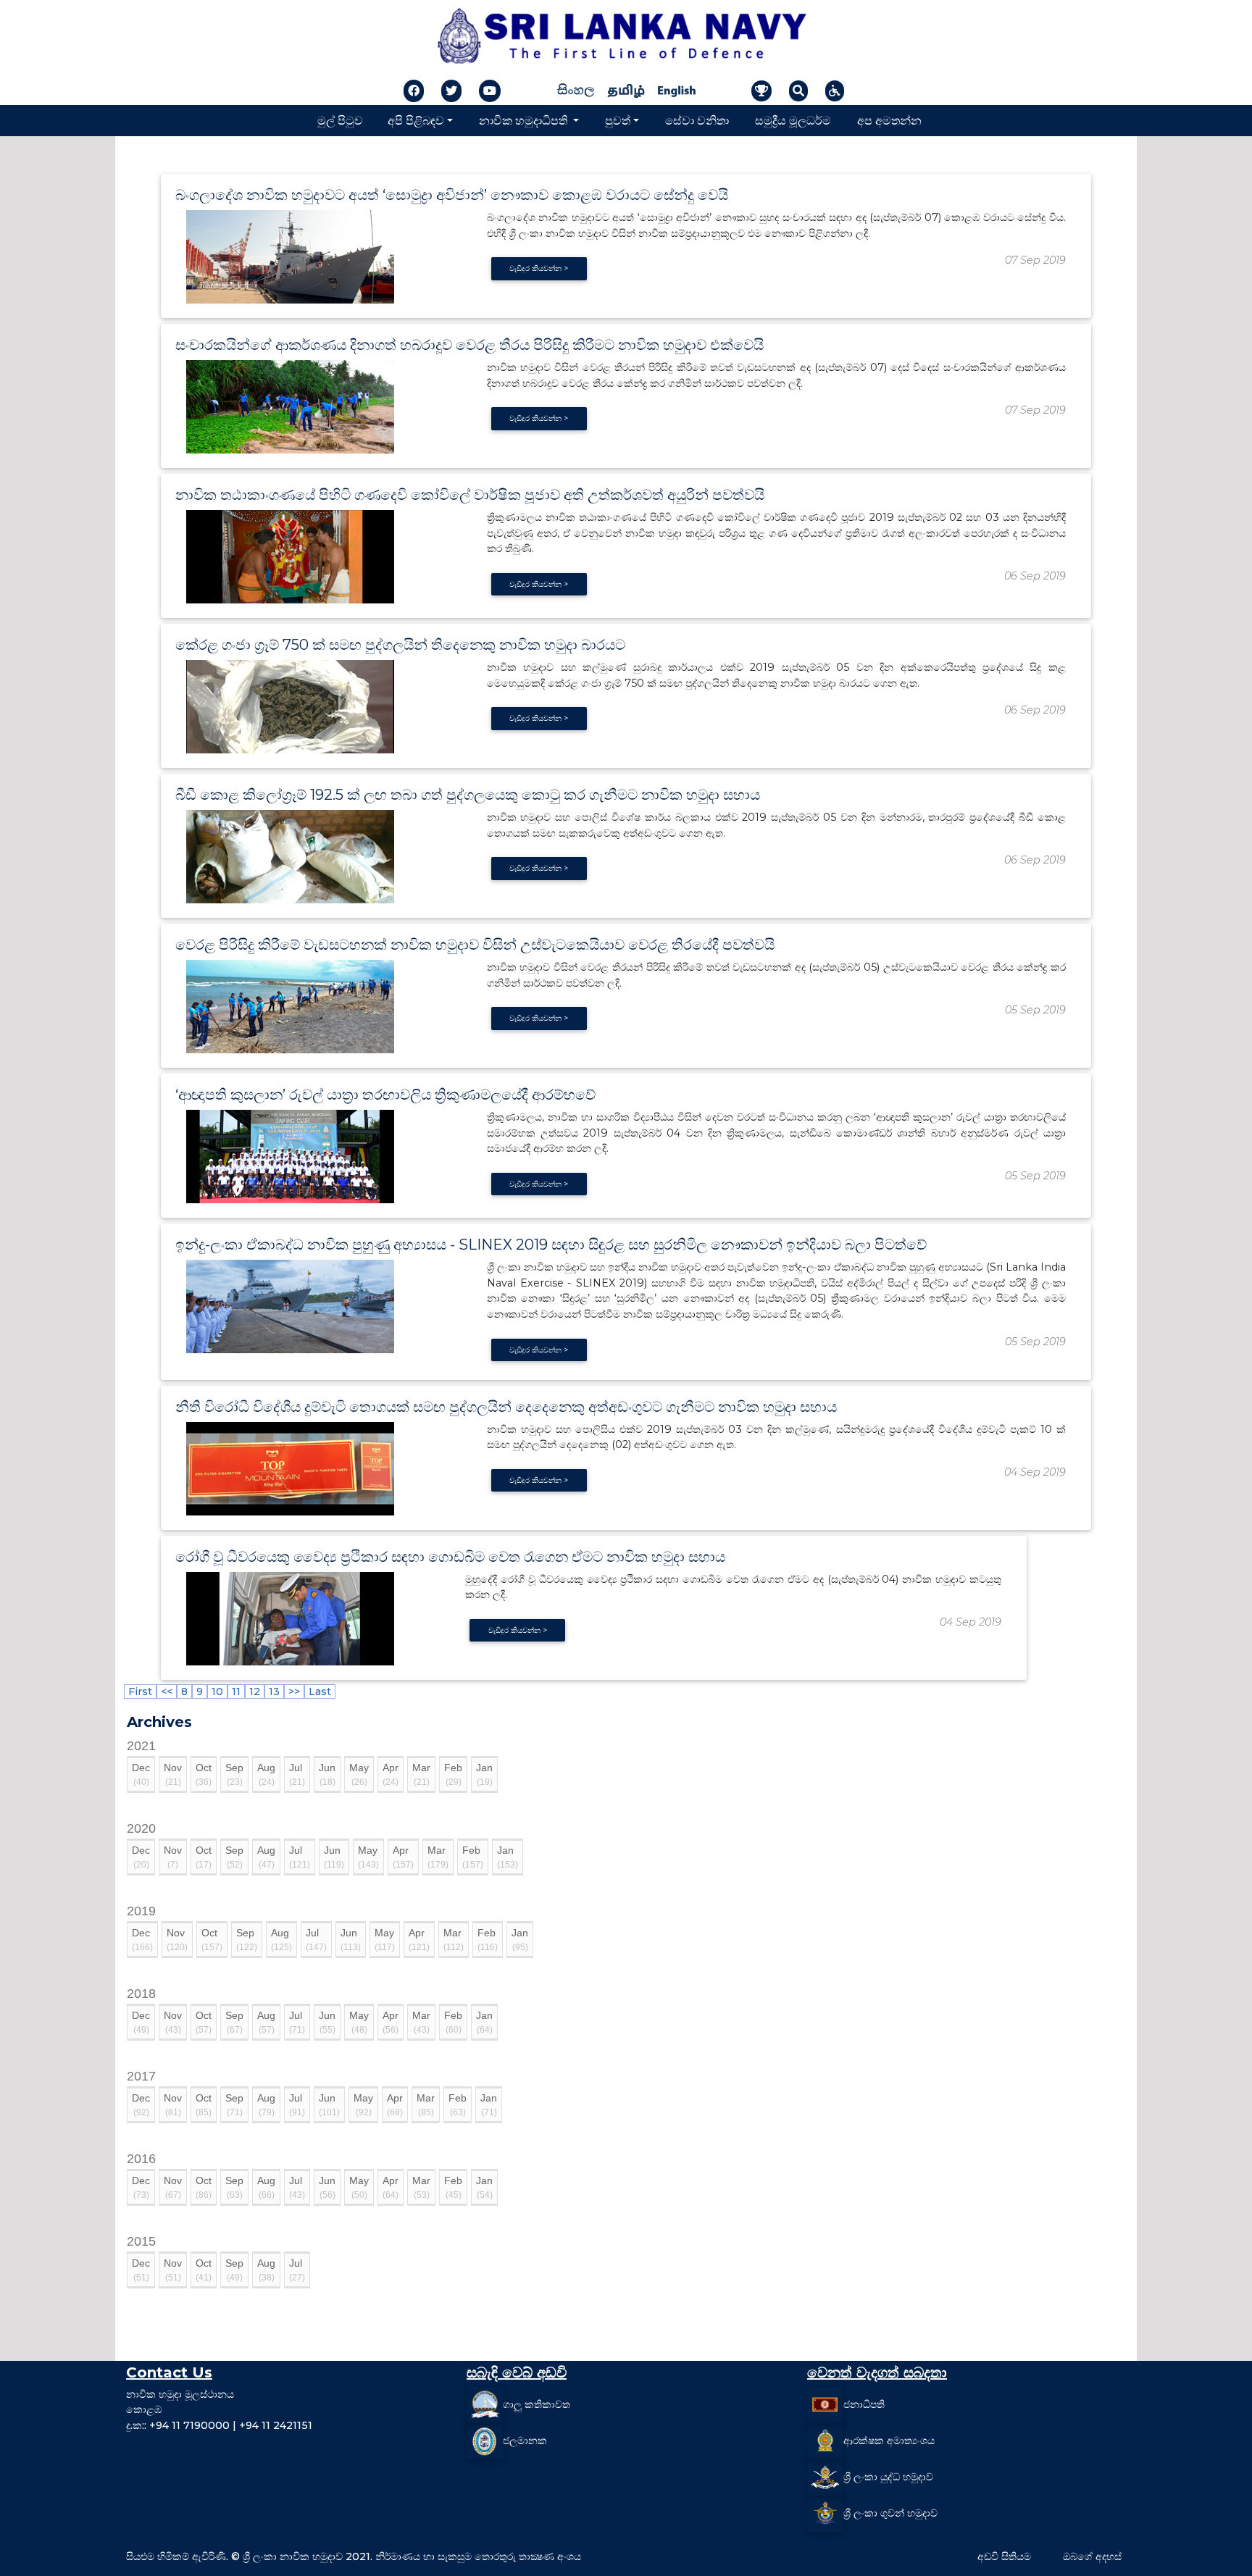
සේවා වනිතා (697, 120)
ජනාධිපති (864, 2404)
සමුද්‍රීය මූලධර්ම (793, 120)
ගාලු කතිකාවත (537, 2404)
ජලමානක (525, 2441)
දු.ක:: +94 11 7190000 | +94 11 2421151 (219, 2425)
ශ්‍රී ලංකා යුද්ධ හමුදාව (888, 2477)
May (359, 1774)
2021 (141, 1746)
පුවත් (618, 120)
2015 (141, 2241)
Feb (453, 1774)
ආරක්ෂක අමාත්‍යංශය (889, 2441)
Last (320, 1691)
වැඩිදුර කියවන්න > (539, 268)
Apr (391, 1774)
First (140, 1691)
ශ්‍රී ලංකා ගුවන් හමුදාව (890, 2513)
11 (236, 1691)
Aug (266, 1774)
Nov (173, 1774)
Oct (204, 1774)
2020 (141, 1828)
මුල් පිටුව (340, 120)
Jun (327, 1774)
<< (167, 1691)
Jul (297, 1774)
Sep (234, 1774)
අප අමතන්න (889, 120)
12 (255, 1691)
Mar (421, 1774)
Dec (141, 1774)
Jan (484, 1774)
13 (274, 1691)
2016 (141, 2159)
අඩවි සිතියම (1004, 2556)
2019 (141, 1911)
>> (294, 1691)
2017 (141, 2076)
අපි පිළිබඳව (416, 120)
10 (217, 1691)
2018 (141, 1994)
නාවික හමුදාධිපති (525, 120)
